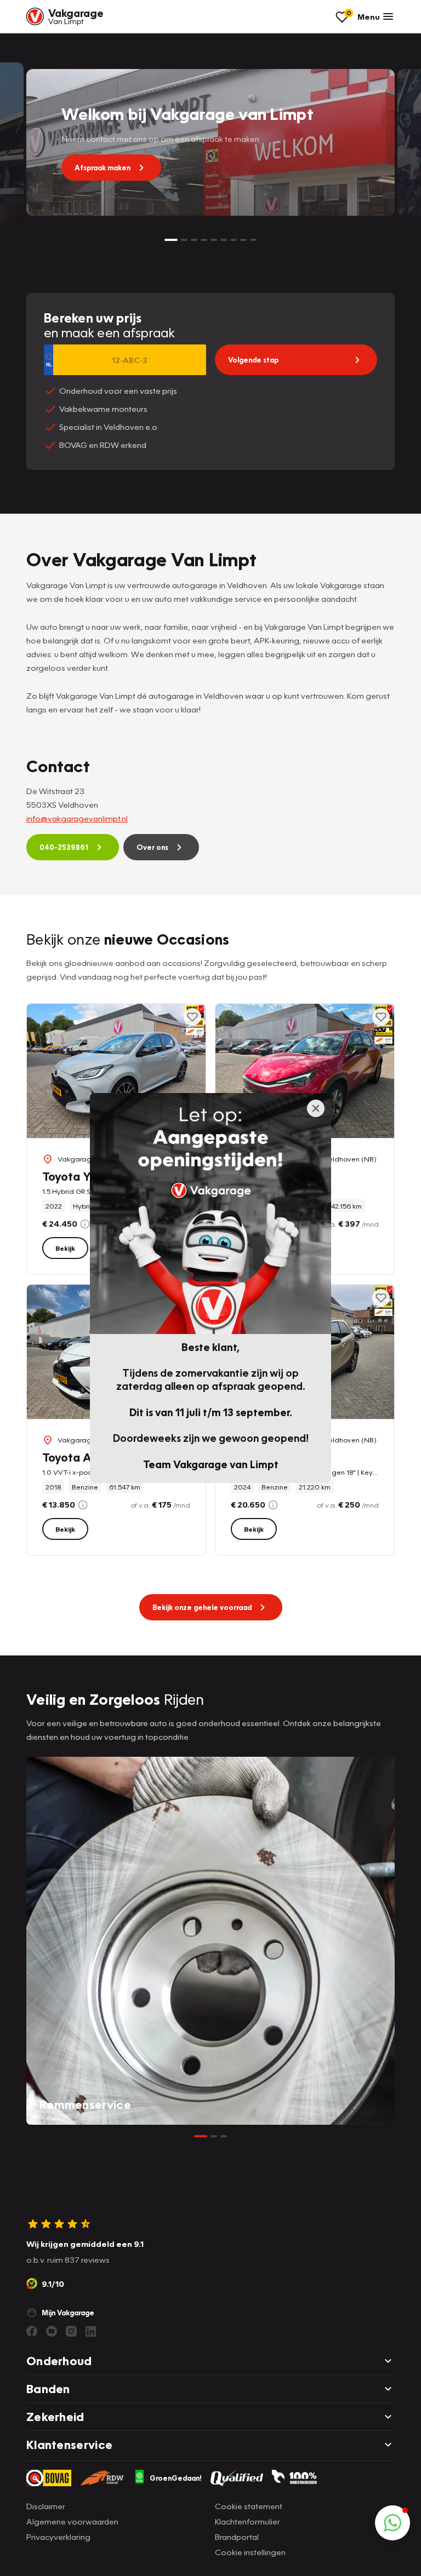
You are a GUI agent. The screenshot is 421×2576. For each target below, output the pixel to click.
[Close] (316, 1108)
